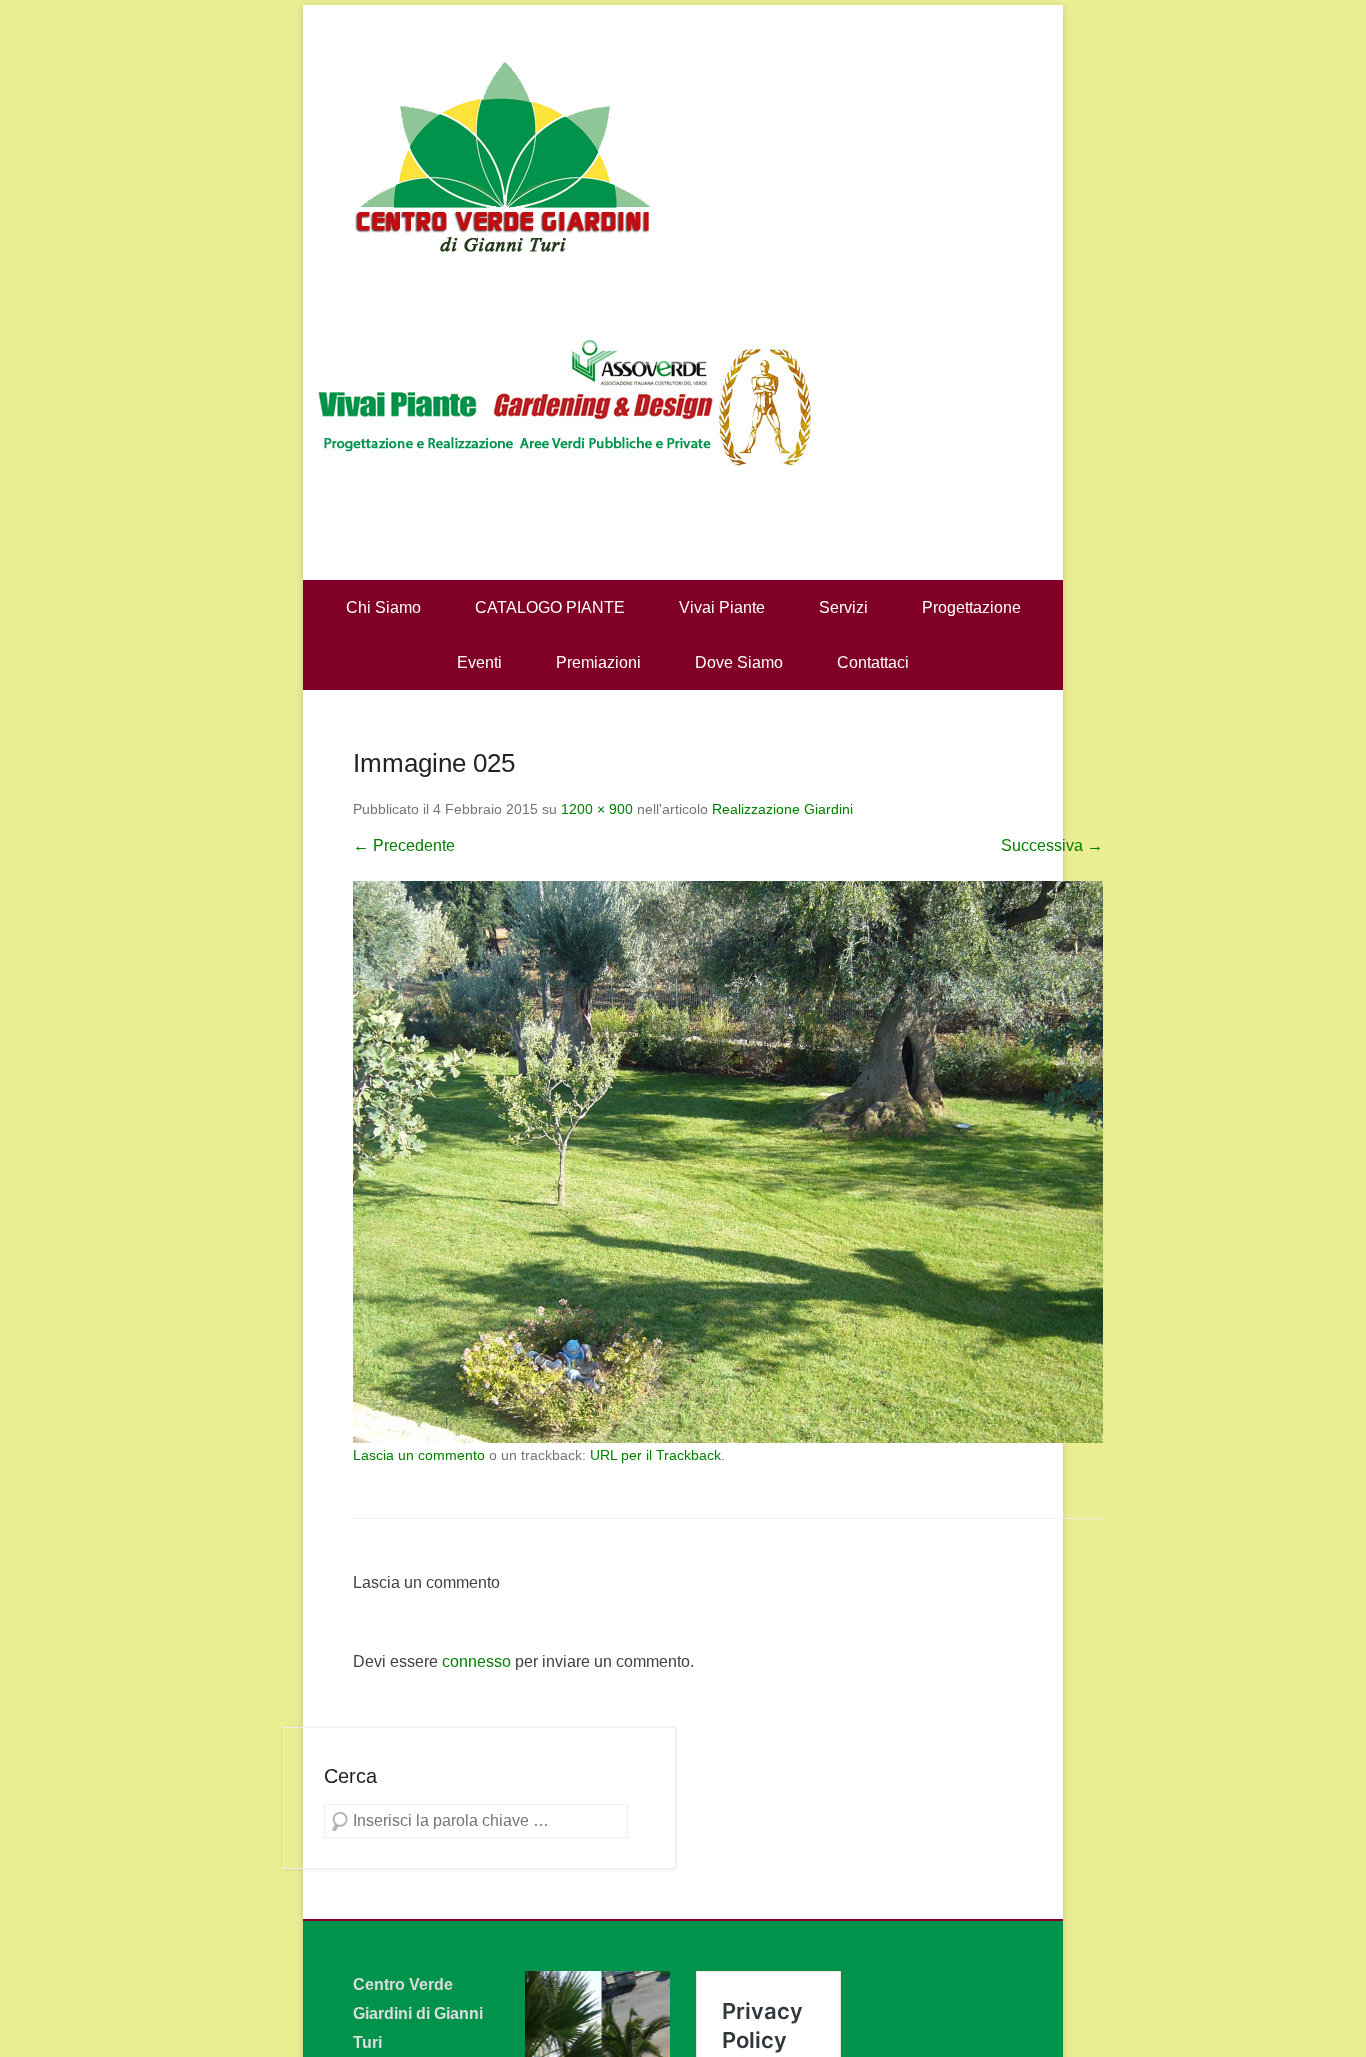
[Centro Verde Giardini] (683, 155)
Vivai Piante (722, 607)
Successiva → (1052, 845)
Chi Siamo (383, 607)
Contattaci (873, 662)
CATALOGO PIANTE (550, 607)
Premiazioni (598, 662)
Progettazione (971, 607)
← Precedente (404, 845)
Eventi (479, 662)
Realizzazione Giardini (782, 809)
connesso (476, 1661)
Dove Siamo (739, 662)
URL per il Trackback (655, 1455)
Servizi (843, 607)
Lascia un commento (419, 1455)
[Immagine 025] (728, 1162)
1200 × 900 (597, 809)
